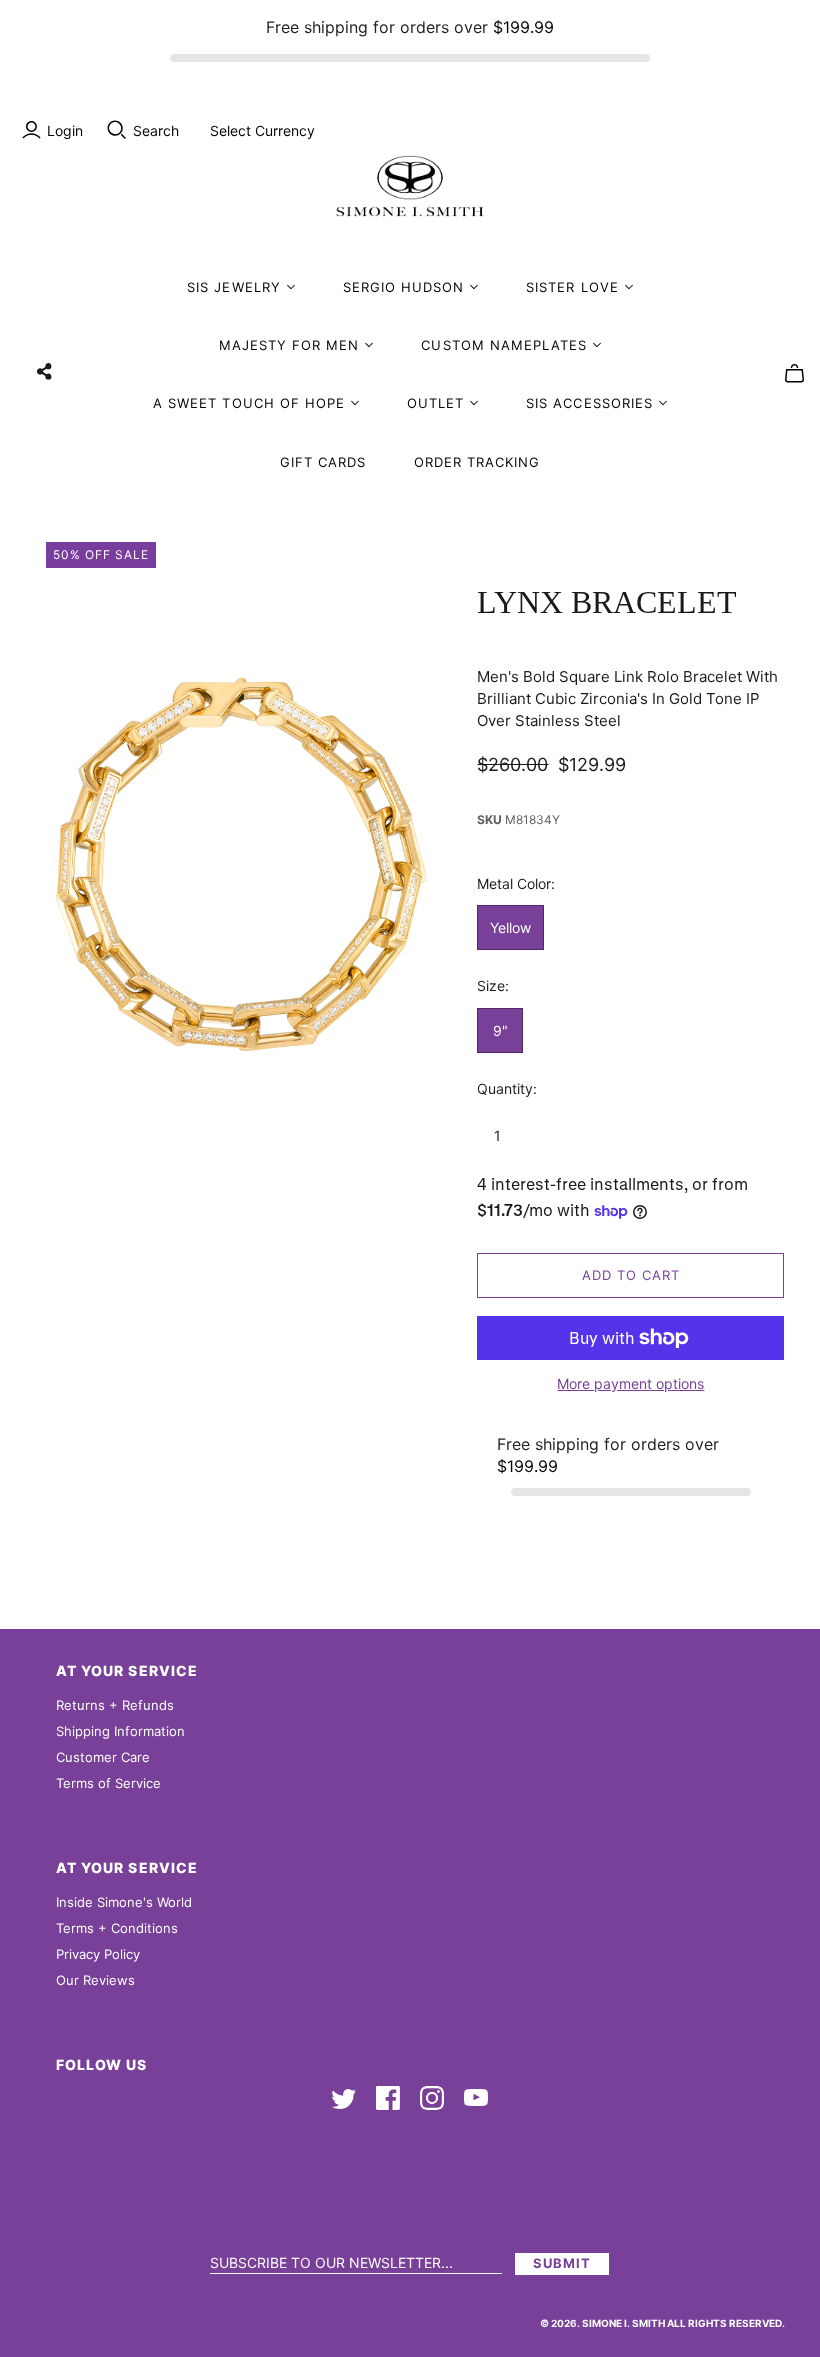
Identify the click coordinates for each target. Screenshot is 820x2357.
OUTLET (435, 403)
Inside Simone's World (124, 1902)
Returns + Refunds (115, 1705)
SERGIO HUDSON (404, 287)
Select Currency (262, 130)
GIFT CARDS (323, 462)
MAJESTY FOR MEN (289, 345)
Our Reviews (95, 1980)
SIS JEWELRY (233, 287)
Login (65, 130)
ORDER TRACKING (477, 462)
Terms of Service (108, 1783)
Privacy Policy (98, 1954)
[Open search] (117, 130)
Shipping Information (120, 1731)
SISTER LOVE (572, 287)
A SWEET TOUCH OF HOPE (249, 403)
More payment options (630, 1383)
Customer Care (103, 1757)
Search (156, 130)
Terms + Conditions (117, 1928)
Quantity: (507, 1088)
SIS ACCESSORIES (589, 403)
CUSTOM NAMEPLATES (504, 345)
